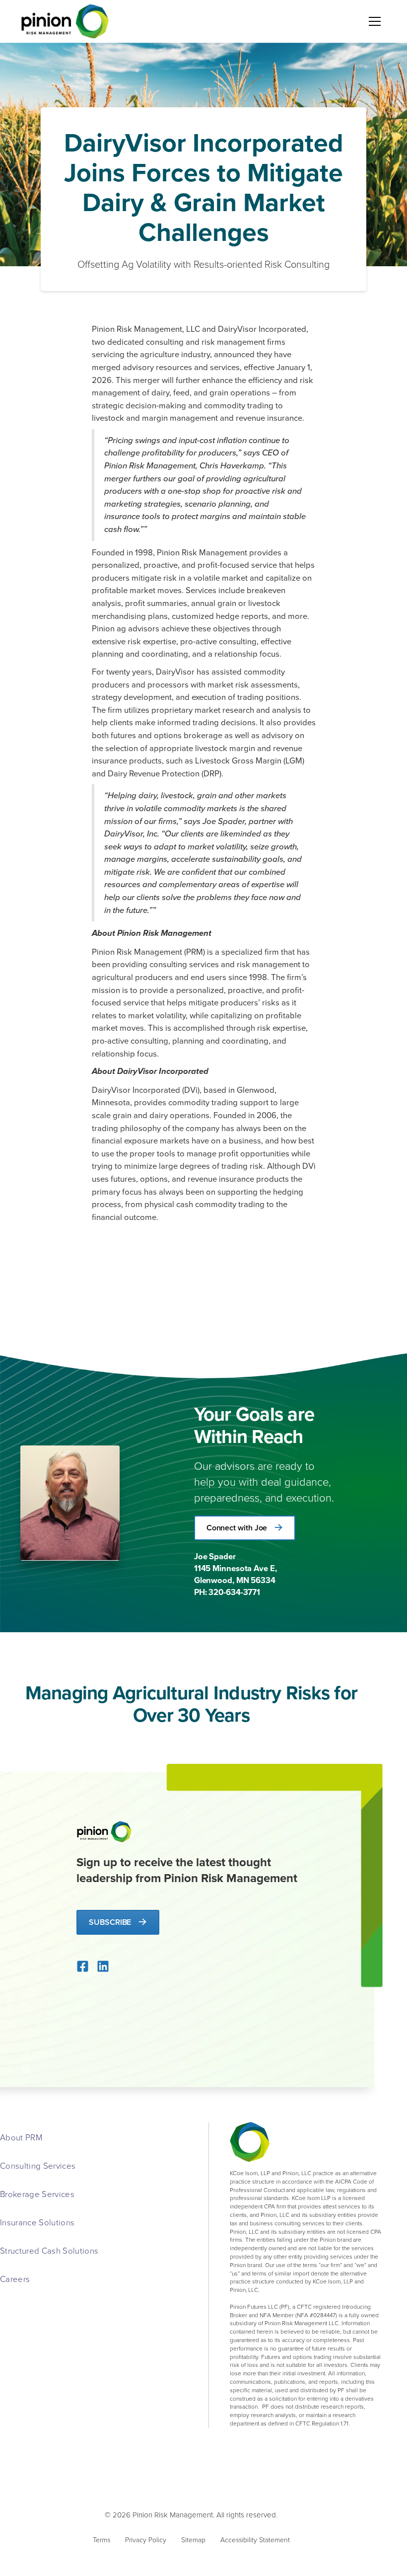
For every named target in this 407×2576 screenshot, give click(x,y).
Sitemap (193, 2539)
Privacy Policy (146, 2539)
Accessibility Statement (255, 2539)
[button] (373, 21)
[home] (65, 21)
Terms (102, 2539)
